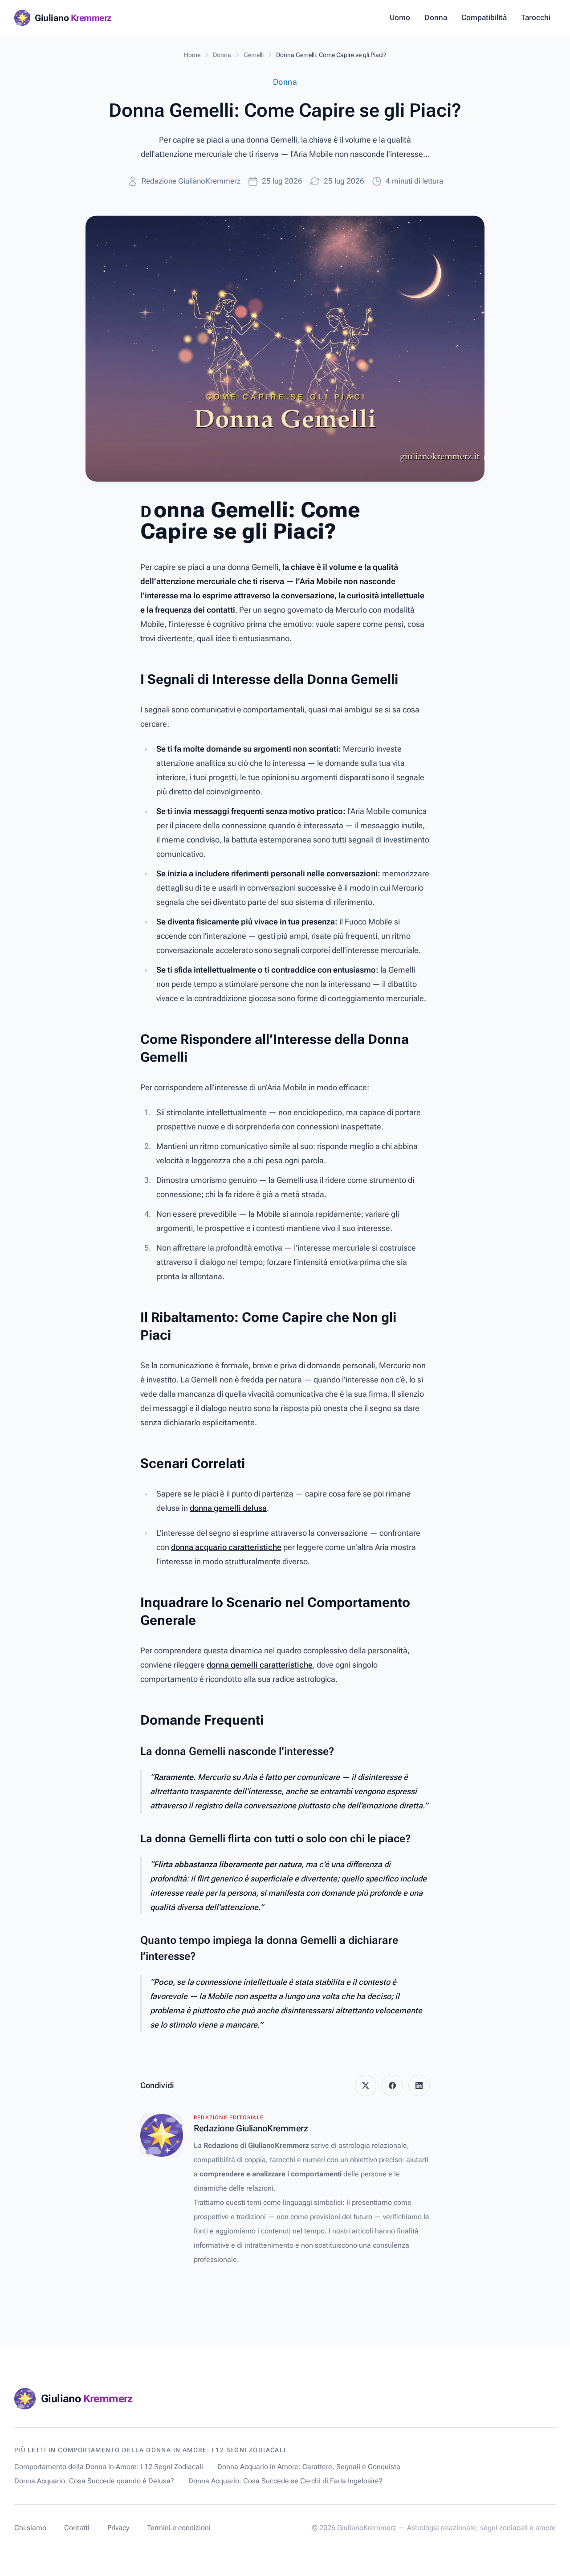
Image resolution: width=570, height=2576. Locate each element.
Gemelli (254, 55)
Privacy (118, 2528)
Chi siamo (30, 2528)
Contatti (77, 2528)
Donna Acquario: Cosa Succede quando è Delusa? (94, 2481)
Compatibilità (484, 17)
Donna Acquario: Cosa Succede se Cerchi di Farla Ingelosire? (285, 2481)
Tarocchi (536, 17)
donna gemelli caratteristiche (260, 1665)
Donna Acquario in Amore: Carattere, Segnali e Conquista (309, 2467)
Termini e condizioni (179, 2528)
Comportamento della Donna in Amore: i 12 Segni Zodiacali (109, 2467)
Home (192, 55)
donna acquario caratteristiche (226, 1547)
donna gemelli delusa (228, 1508)
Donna (436, 17)
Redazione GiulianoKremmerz (191, 181)
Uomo (400, 17)
